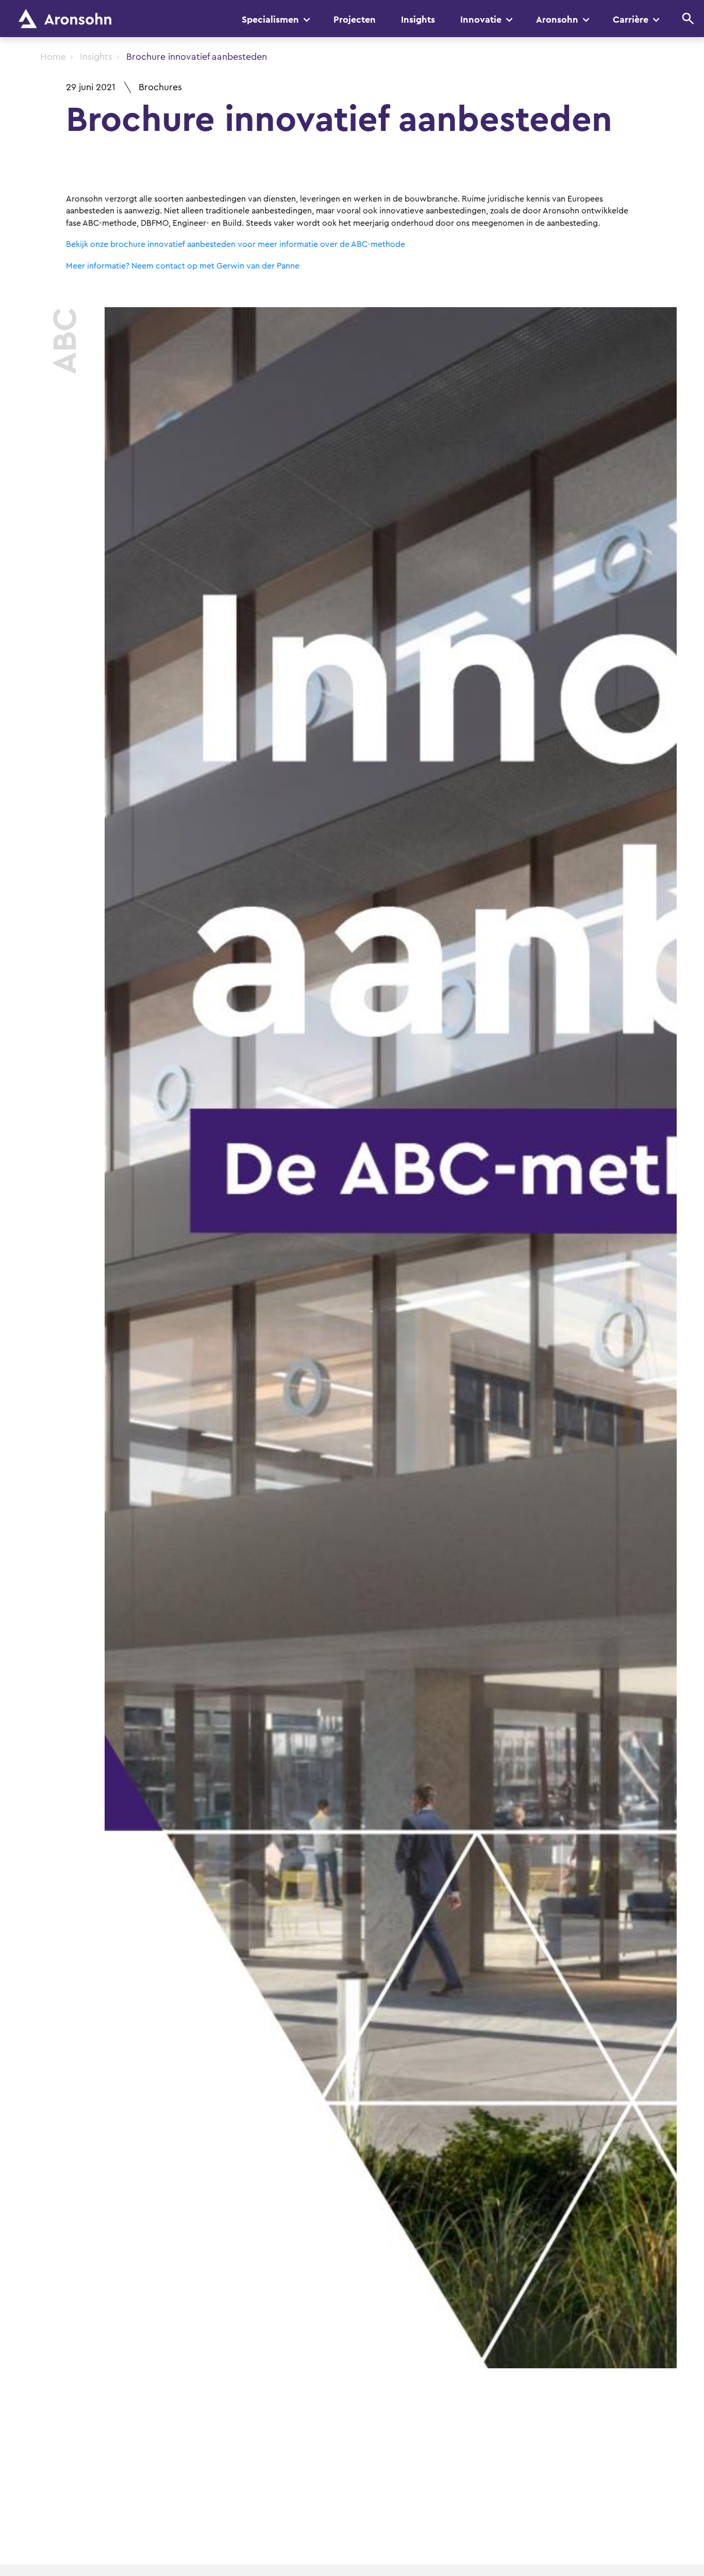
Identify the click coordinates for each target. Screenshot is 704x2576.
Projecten (355, 20)
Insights (418, 20)
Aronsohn (557, 20)
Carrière (631, 20)
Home (53, 57)
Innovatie (481, 20)
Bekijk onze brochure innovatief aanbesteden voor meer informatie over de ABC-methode (236, 244)
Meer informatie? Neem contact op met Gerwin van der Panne (183, 266)
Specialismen (270, 20)
